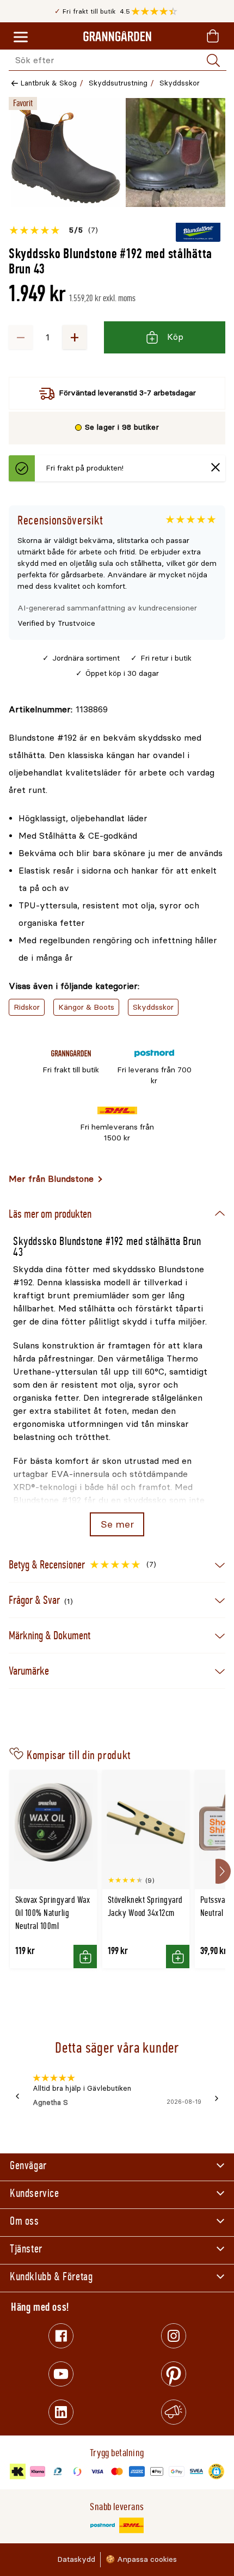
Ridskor (27, 1007)
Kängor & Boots (86, 1007)
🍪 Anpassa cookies (141, 2559)
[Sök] (213, 60)
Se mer (117, 1524)
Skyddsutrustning (118, 83)
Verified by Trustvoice (56, 623)
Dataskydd (76, 2559)
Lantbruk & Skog (49, 83)
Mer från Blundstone (51, 1179)
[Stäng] (215, 469)
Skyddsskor (180, 83)
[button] (157, 11)
